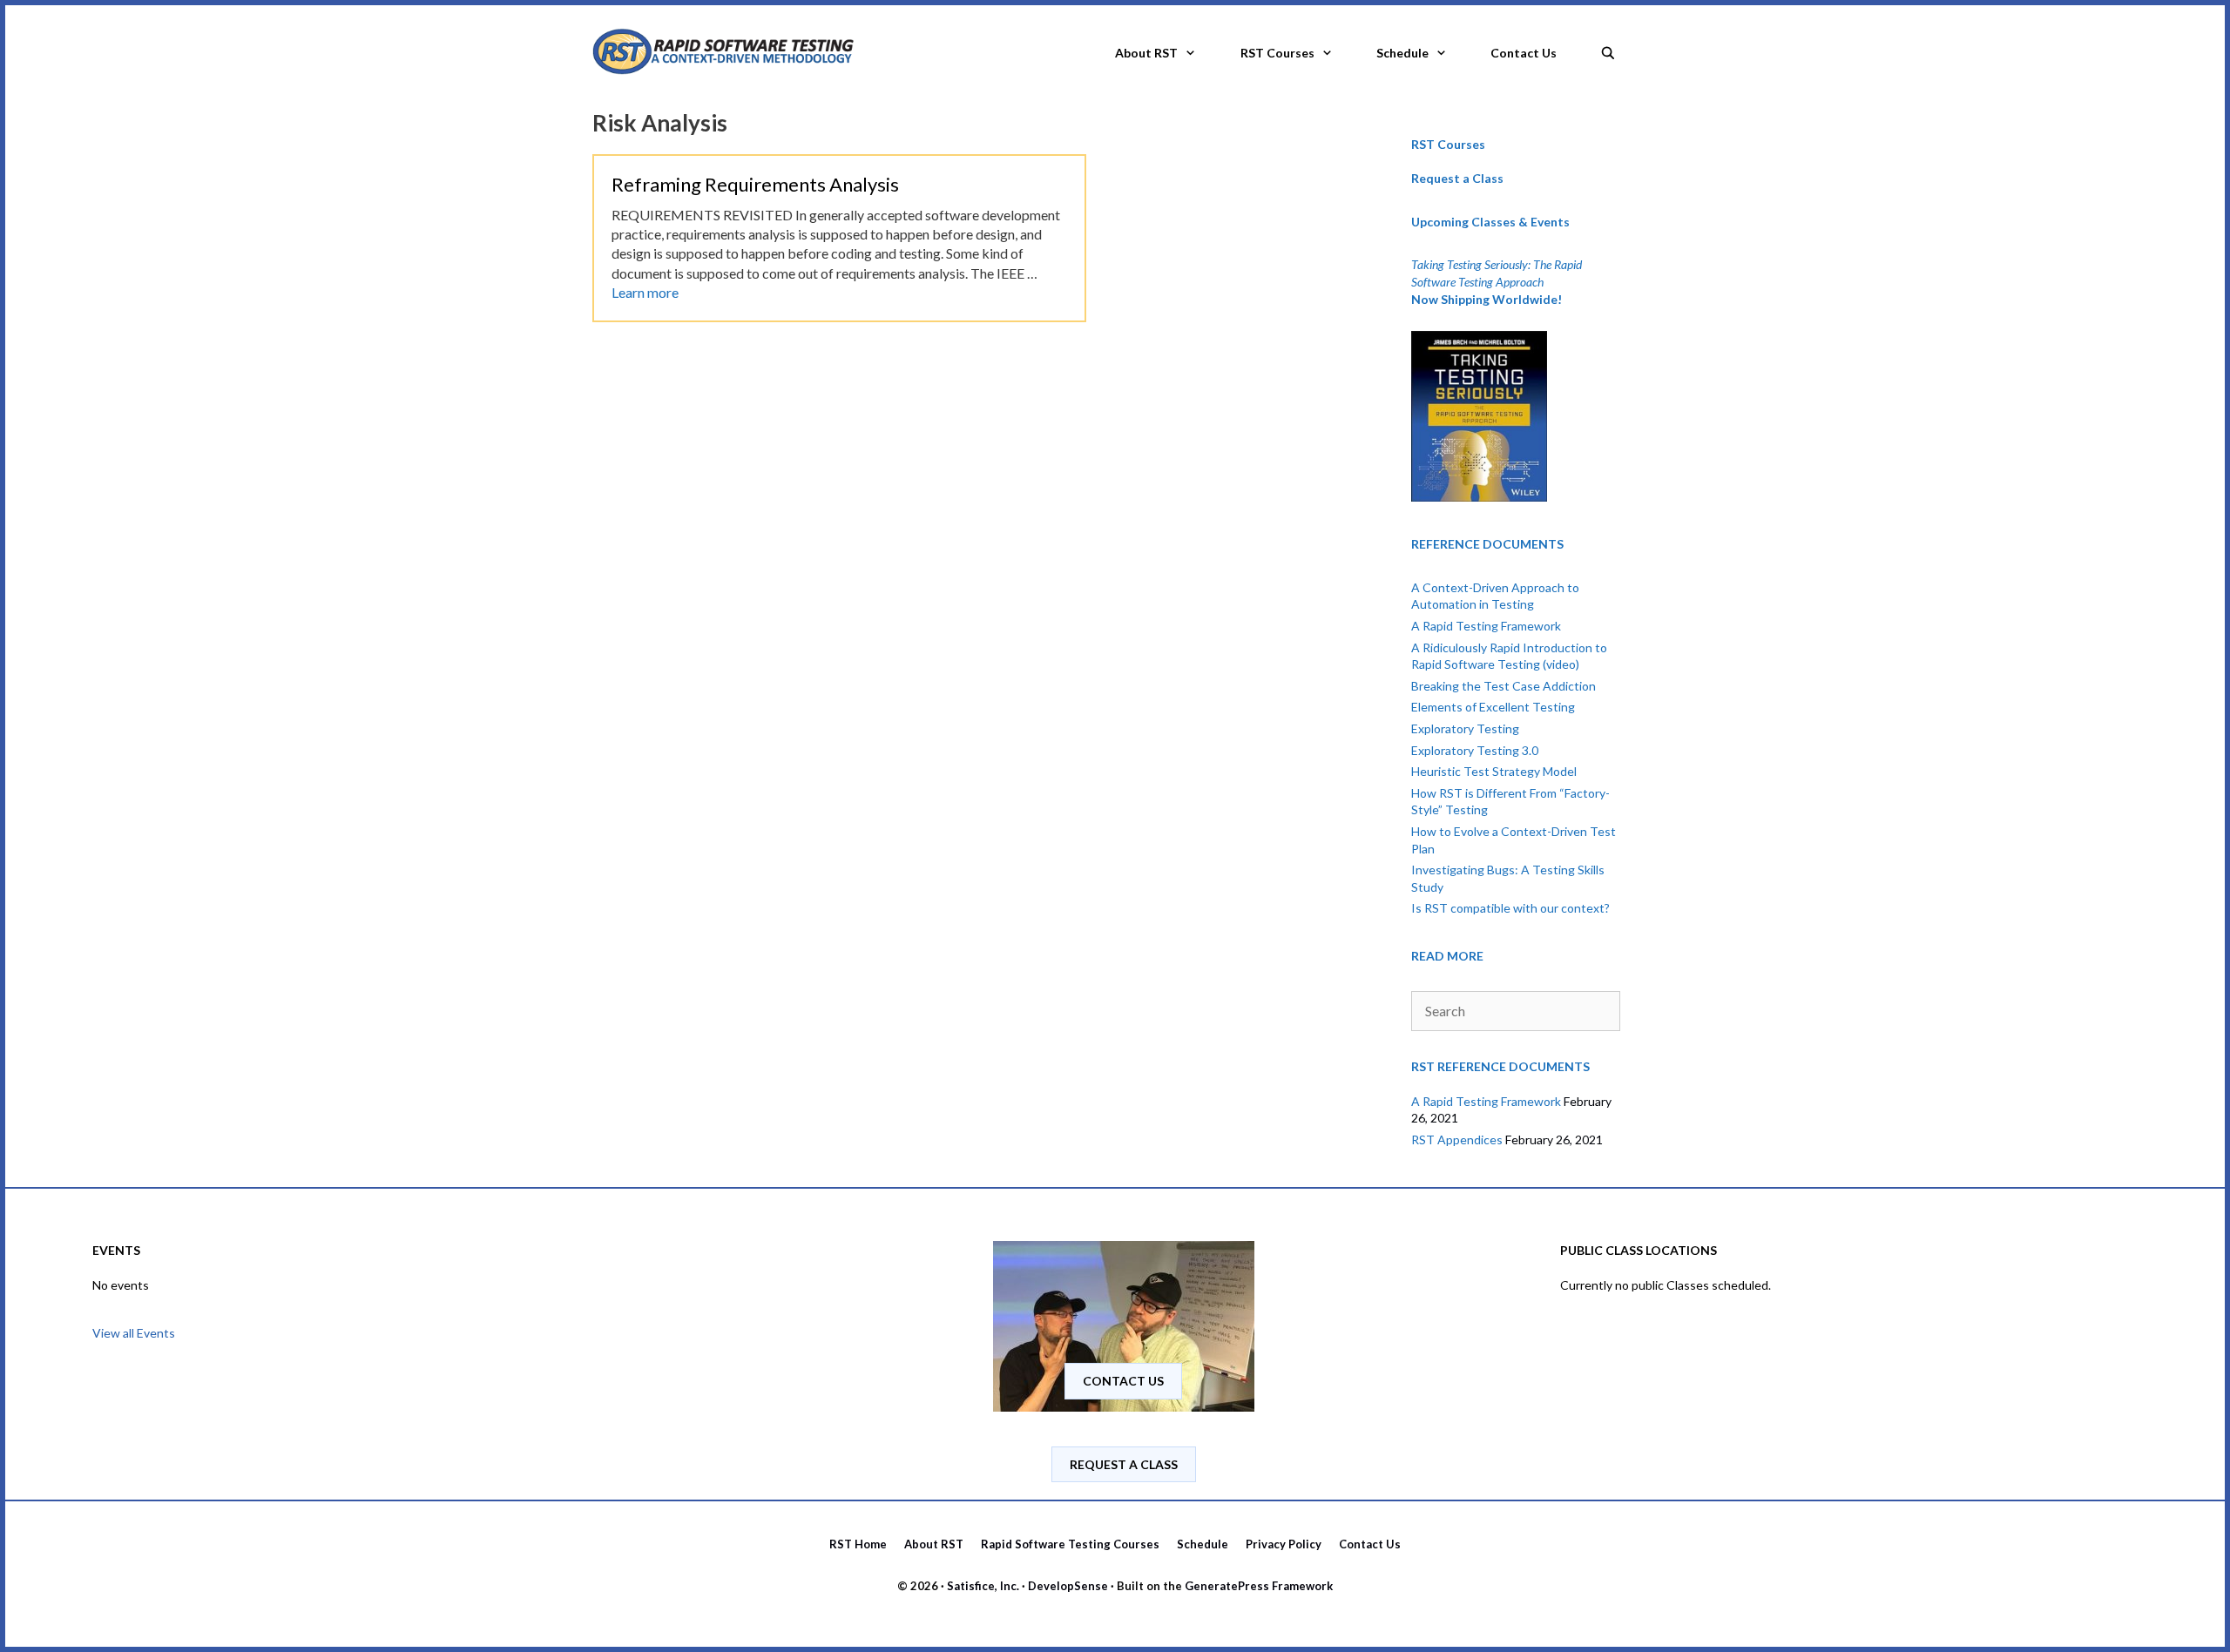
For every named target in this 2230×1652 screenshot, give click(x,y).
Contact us (1123, 1381)
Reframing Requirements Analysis (755, 184)
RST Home (858, 1544)
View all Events (134, 1333)
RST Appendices (1457, 1140)
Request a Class (1457, 178)
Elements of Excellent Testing (1493, 707)
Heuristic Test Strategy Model (1494, 771)
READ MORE (1447, 956)
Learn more (645, 292)
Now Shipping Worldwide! (1487, 299)
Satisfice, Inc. (983, 1586)
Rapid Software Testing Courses (1070, 1544)
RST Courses (1277, 53)
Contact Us (1524, 53)
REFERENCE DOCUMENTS (1487, 544)
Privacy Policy (1284, 1544)
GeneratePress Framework (1259, 1586)
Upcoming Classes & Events (1490, 222)
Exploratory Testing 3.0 (1475, 750)
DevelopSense (1068, 1586)
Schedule (1402, 53)
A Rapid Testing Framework (1486, 626)
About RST (1146, 53)
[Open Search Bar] (1608, 48)
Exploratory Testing (1465, 728)
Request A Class (1124, 1464)
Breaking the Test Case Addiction (1504, 686)
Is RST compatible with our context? (1510, 908)
